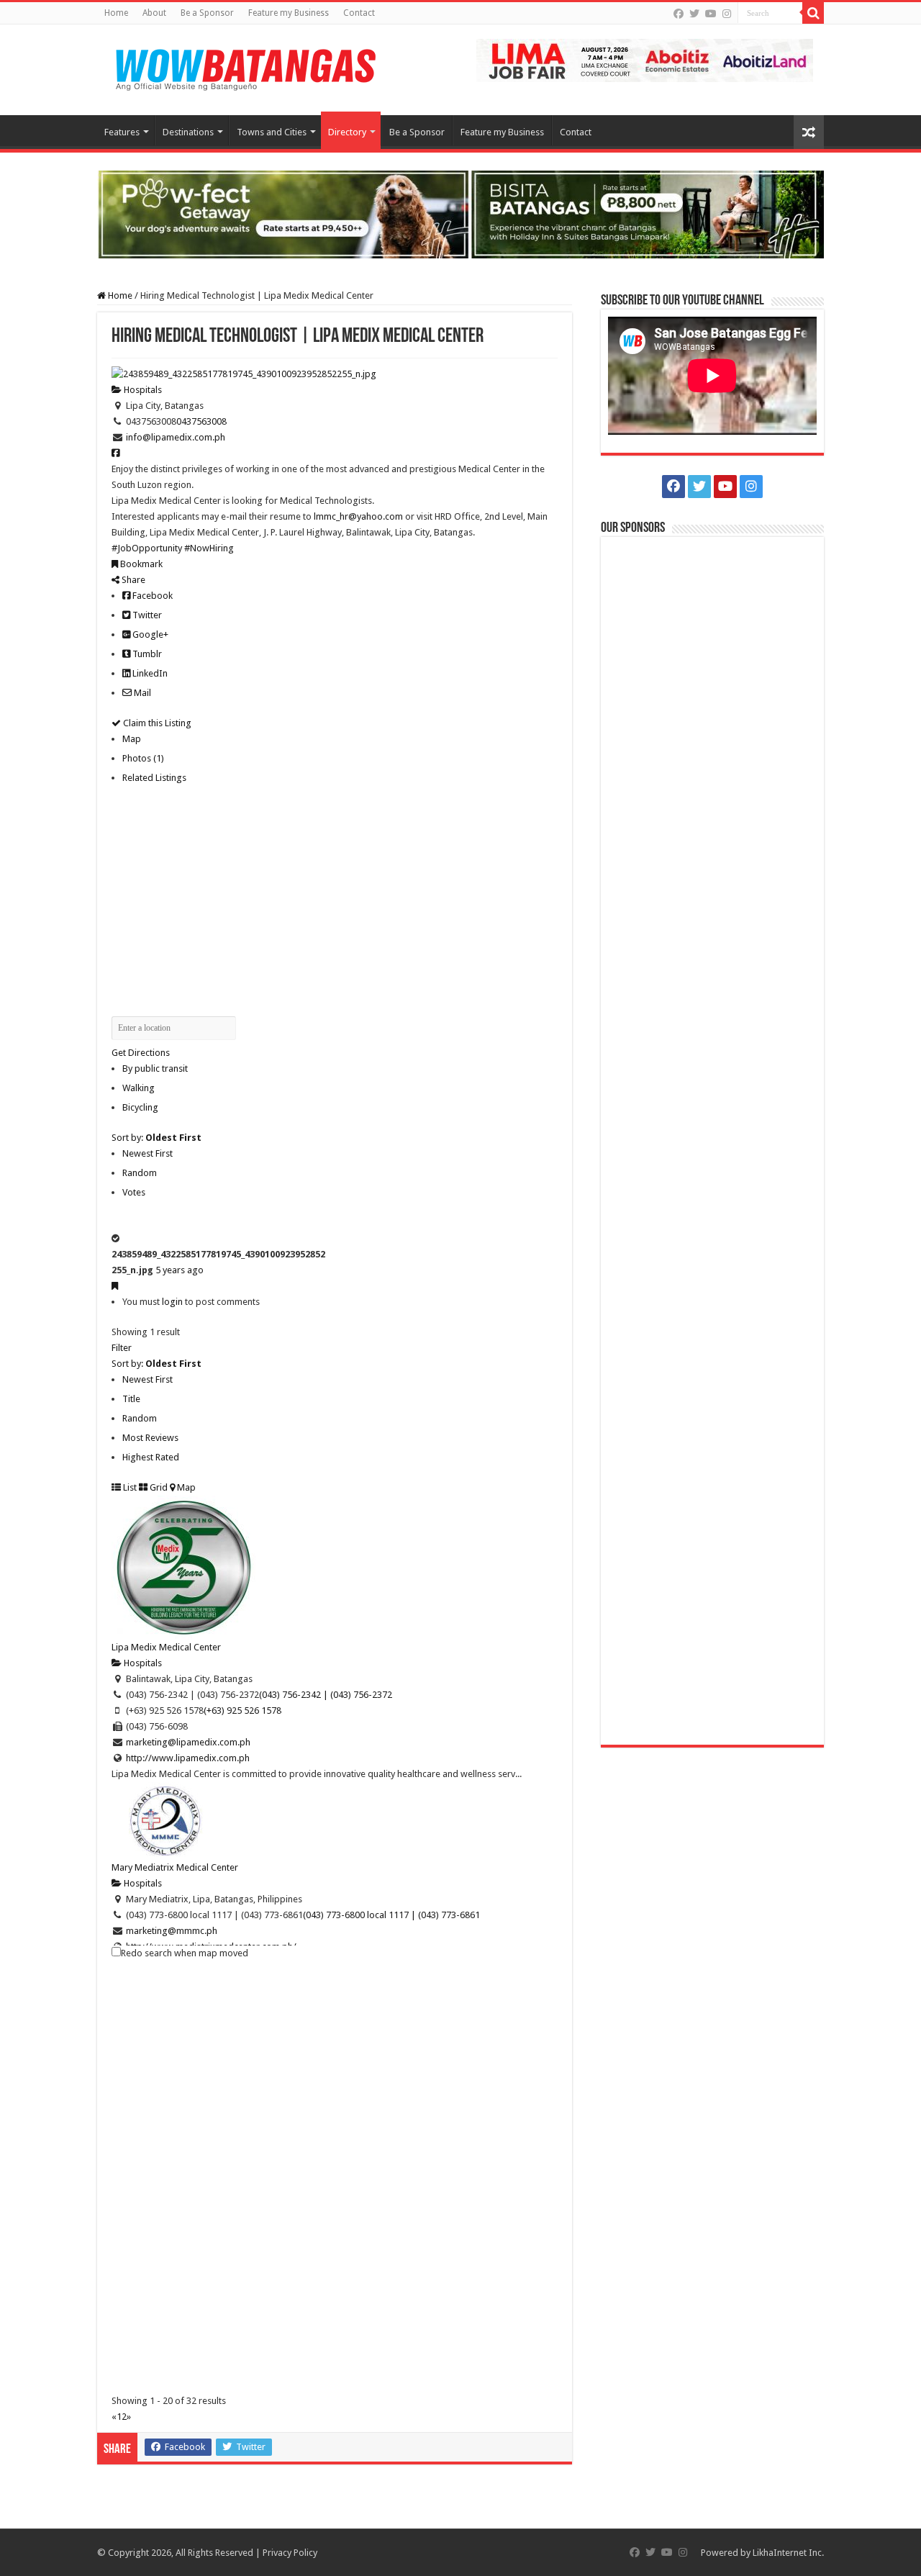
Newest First (148, 1153)
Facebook (151, 596)
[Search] (813, 13)
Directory (347, 132)
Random (140, 1173)
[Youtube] (711, 14)
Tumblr (146, 654)
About (154, 13)
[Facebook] (679, 14)
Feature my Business (289, 13)
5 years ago (180, 1270)
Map (132, 739)
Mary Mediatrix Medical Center (175, 1867)
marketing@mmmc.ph (172, 1931)
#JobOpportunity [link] (147, 548)
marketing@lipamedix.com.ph (188, 1742)
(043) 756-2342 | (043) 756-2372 (326, 1695)
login (172, 1302)
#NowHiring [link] (209, 548)
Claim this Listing (156, 723)
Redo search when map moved (185, 1953)
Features (122, 132)
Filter (122, 1348)
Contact (359, 13)
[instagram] (727, 14)
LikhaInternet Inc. (788, 2553)
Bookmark (140, 564)
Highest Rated (151, 1457)
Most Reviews (150, 1438)
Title (131, 1399)
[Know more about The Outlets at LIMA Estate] (645, 59)
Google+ (149, 634)
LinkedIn (149, 673)
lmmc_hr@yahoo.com (358, 516)
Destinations (188, 132)
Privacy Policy (290, 2553)
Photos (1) (143, 758)
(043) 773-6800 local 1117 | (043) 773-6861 (391, 1915)
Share (132, 580)
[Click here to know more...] (460, 213)
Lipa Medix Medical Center (166, 1647)
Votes (134, 1192)
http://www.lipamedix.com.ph (188, 1758)
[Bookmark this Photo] (115, 1286)
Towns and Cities (272, 132)
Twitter (146, 615)
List (129, 1487)
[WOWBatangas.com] (245, 67)
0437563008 (201, 421)
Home (116, 13)
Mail (141, 693)
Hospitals (142, 390)
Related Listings (154, 778)
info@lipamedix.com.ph (176, 437)
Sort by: (156, 1138)
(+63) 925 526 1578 (242, 1710)
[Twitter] (694, 14)
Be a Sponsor (207, 13)
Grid (158, 1487)
